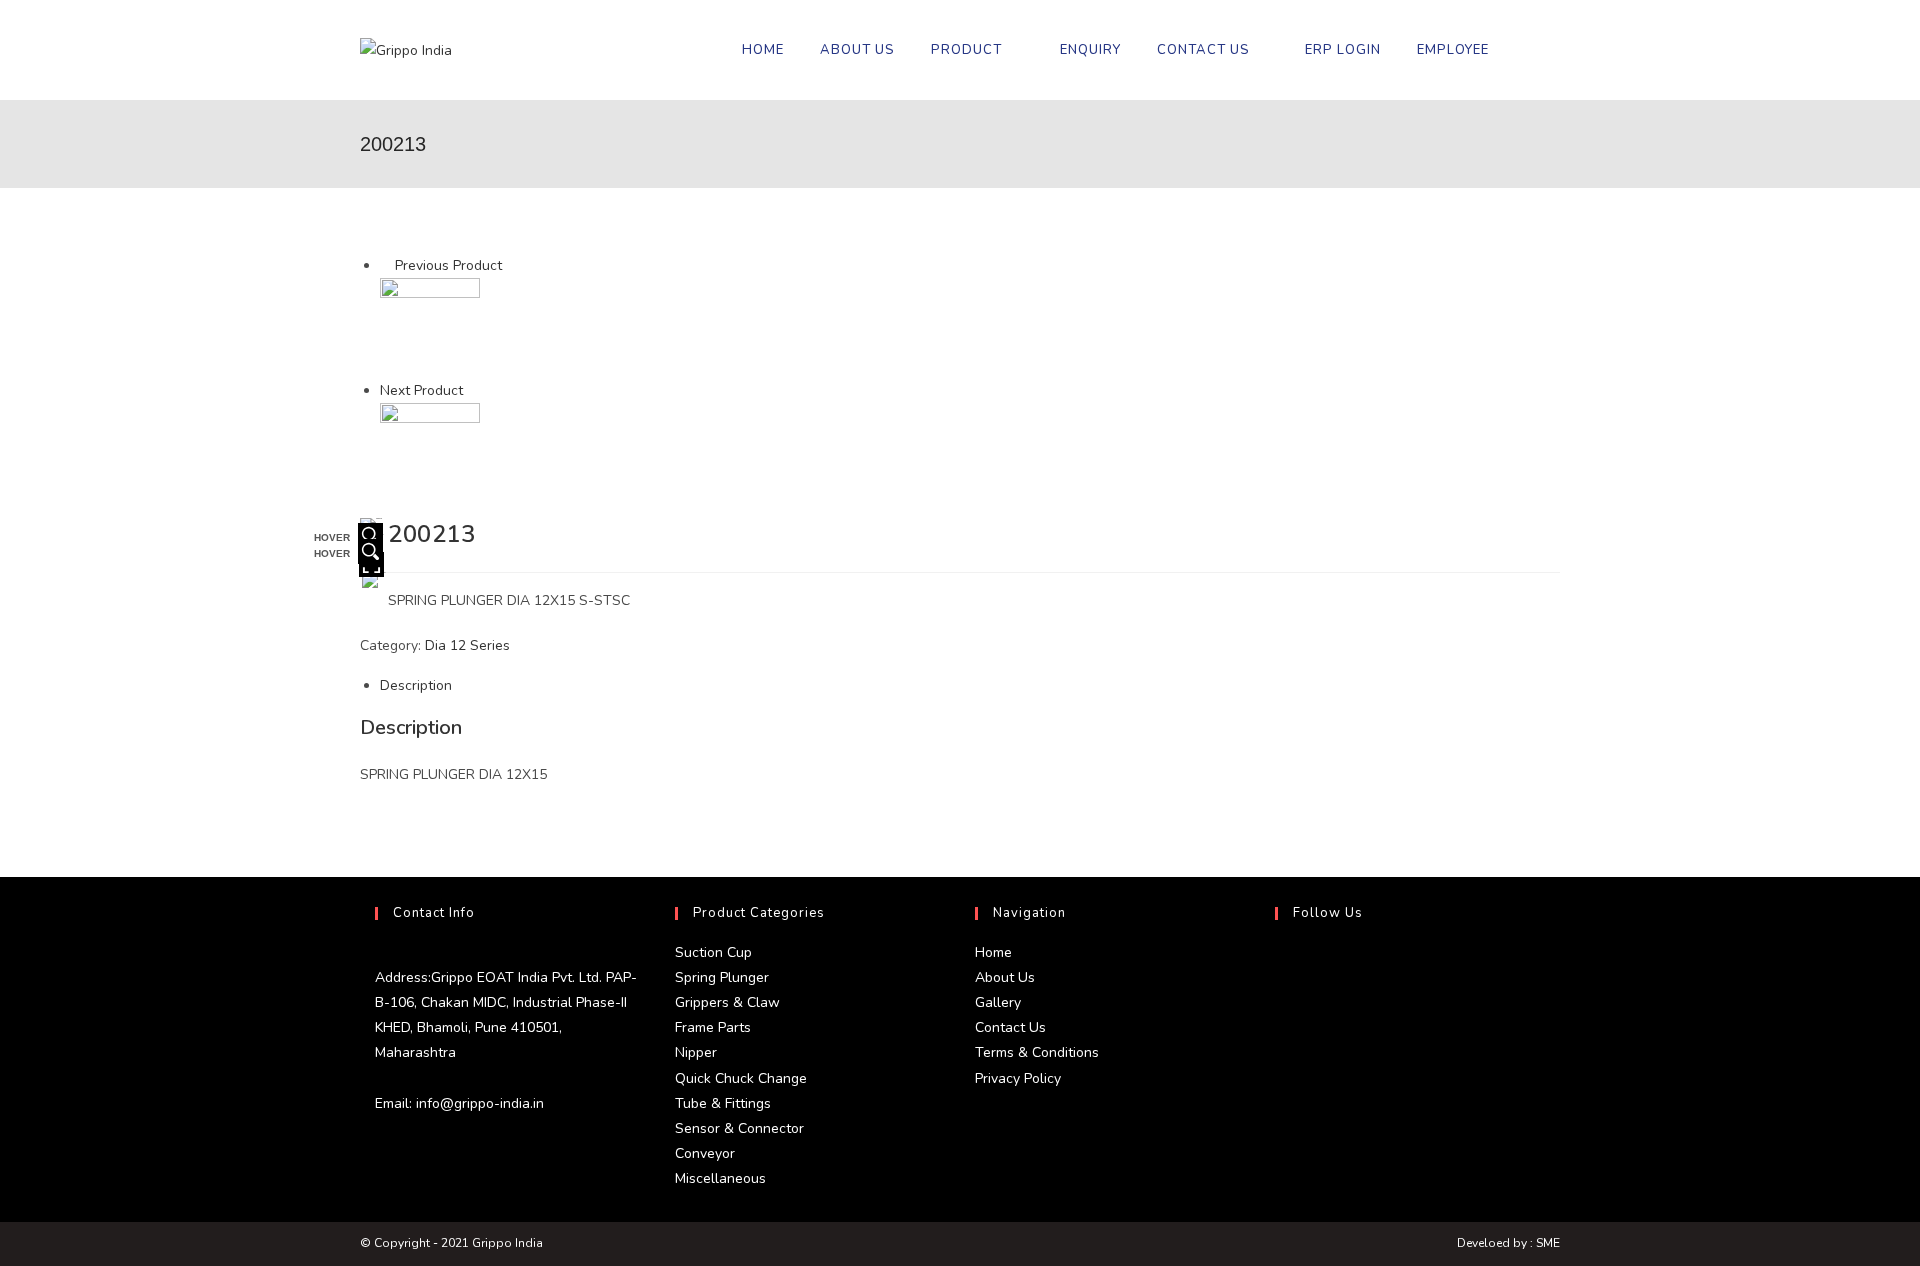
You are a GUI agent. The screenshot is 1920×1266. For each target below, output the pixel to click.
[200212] (430, 327)
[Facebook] (1280, 1012)
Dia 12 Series (467, 645)
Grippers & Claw (727, 1002)
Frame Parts (713, 1027)
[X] (1280, 964)
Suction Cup (713, 952)
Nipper (696, 1052)
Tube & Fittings (723, 1103)
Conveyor (705, 1153)
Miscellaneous (720, 1178)
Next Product (421, 390)
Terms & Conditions (1037, 1052)
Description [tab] (416, 685)
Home (993, 952)
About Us (1005, 977)
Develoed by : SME (1508, 1243)
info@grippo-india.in (478, 1103)
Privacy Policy (1018, 1078)
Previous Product (448, 265)
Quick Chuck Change (741, 1078)
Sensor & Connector (739, 1128)
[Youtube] (1280, 1108)
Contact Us (1010, 1027)
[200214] (430, 452)
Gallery (998, 1002)
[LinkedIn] (1280, 1060)
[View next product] (472, 390)
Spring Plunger (722, 977)
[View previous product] (385, 265)
